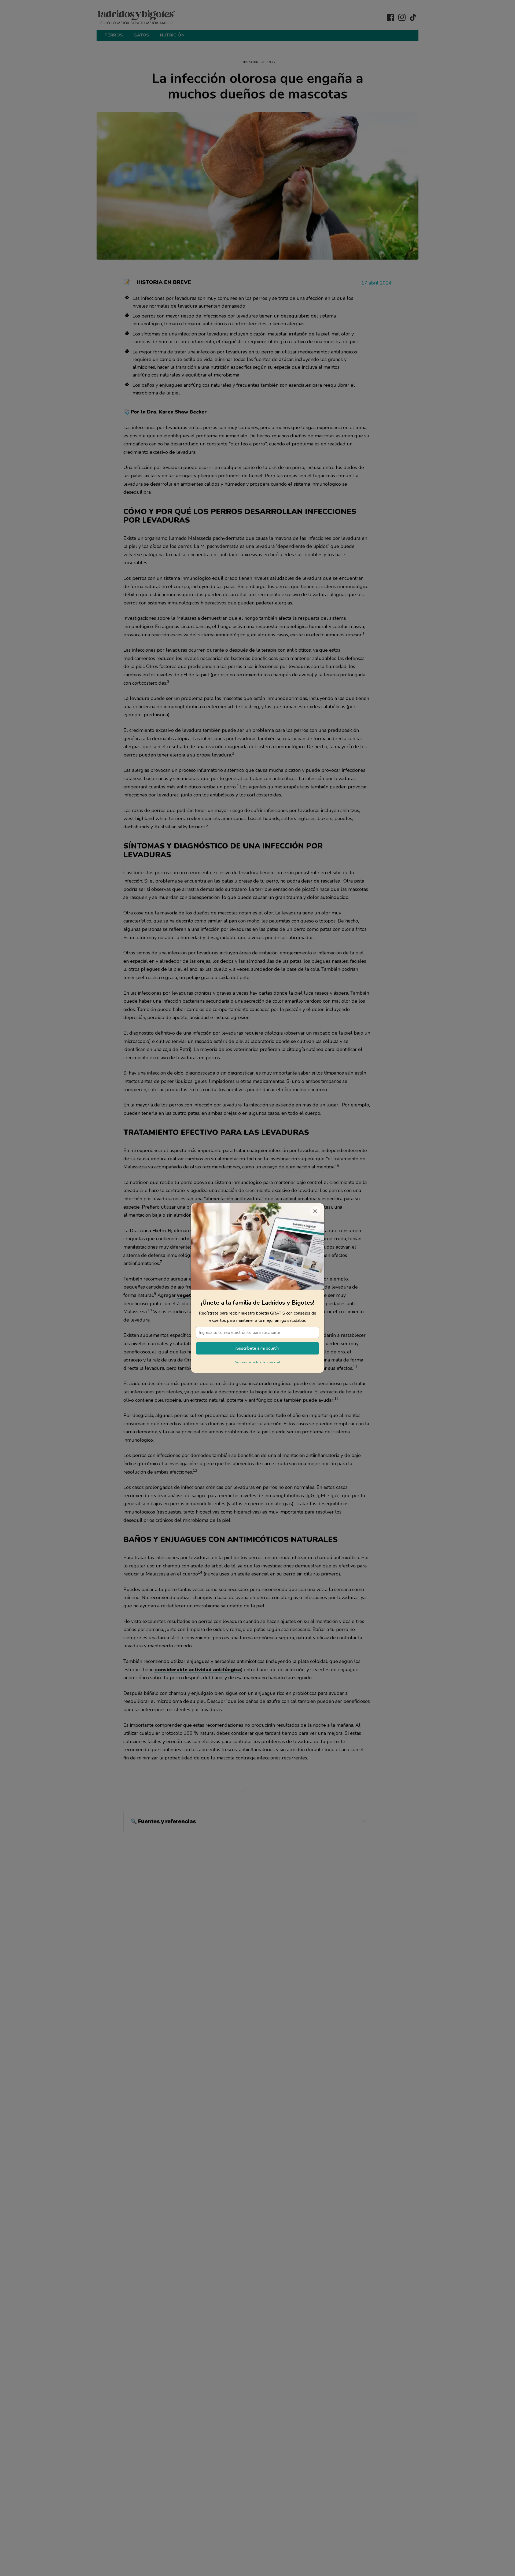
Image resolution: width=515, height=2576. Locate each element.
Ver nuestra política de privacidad (258, 1362)
